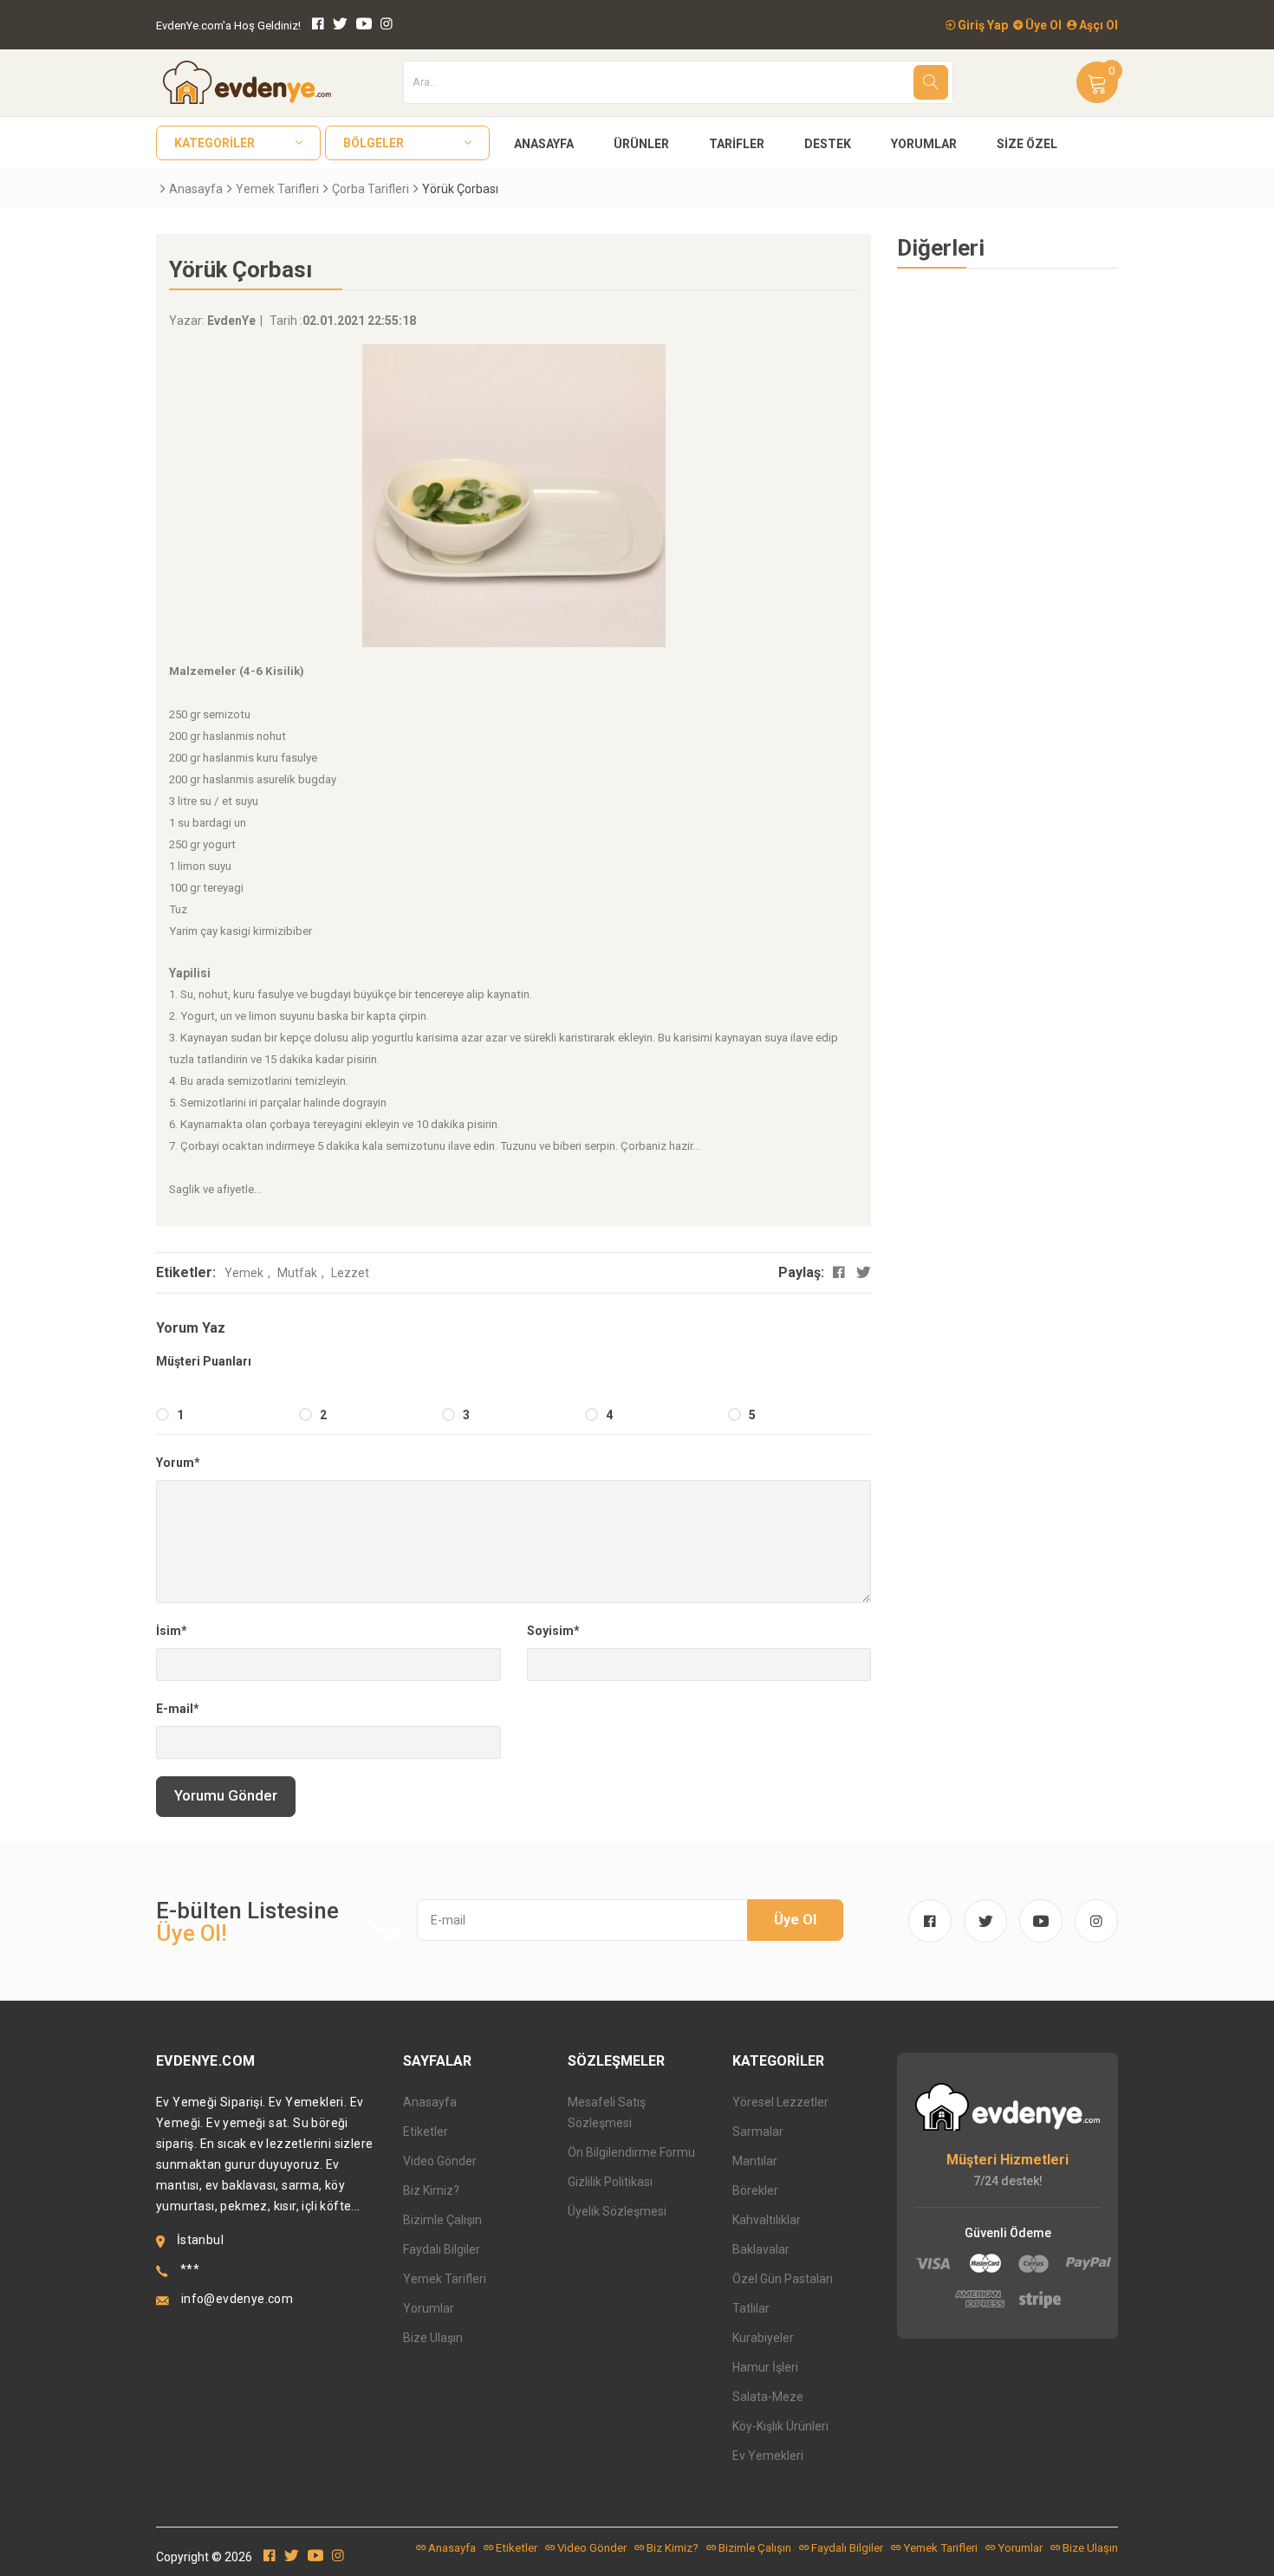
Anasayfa (544, 144)
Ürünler (641, 144)
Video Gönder (440, 2161)
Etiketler (426, 2132)
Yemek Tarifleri (277, 189)
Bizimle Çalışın (442, 2220)
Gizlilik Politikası (610, 2182)
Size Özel (1027, 144)
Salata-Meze (768, 2397)
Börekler (755, 2190)
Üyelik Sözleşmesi (617, 2211)
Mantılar (755, 2161)
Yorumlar (924, 144)
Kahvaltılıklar (767, 2220)
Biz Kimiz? (431, 2190)
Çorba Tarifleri (370, 189)
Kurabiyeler (763, 2338)
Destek (828, 144)
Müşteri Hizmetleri (1007, 2160)
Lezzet (350, 1273)
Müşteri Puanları (204, 1361)
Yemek (244, 1273)
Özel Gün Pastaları (783, 2279)
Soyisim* (553, 1631)
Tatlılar (751, 2308)
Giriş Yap (981, 25)
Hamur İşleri (765, 2367)
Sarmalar (758, 2132)
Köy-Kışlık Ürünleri (780, 2426)
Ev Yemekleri (768, 2456)
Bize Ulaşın (433, 2338)
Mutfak (297, 1273)
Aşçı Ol (1097, 25)
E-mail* (178, 1709)
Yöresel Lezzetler (780, 2102)
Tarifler (737, 144)
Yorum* (178, 1463)
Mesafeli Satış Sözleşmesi (607, 2112)
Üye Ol (1042, 25)
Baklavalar (761, 2249)
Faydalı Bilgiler (442, 2249)
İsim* (172, 1631)
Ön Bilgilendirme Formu (631, 2152)
